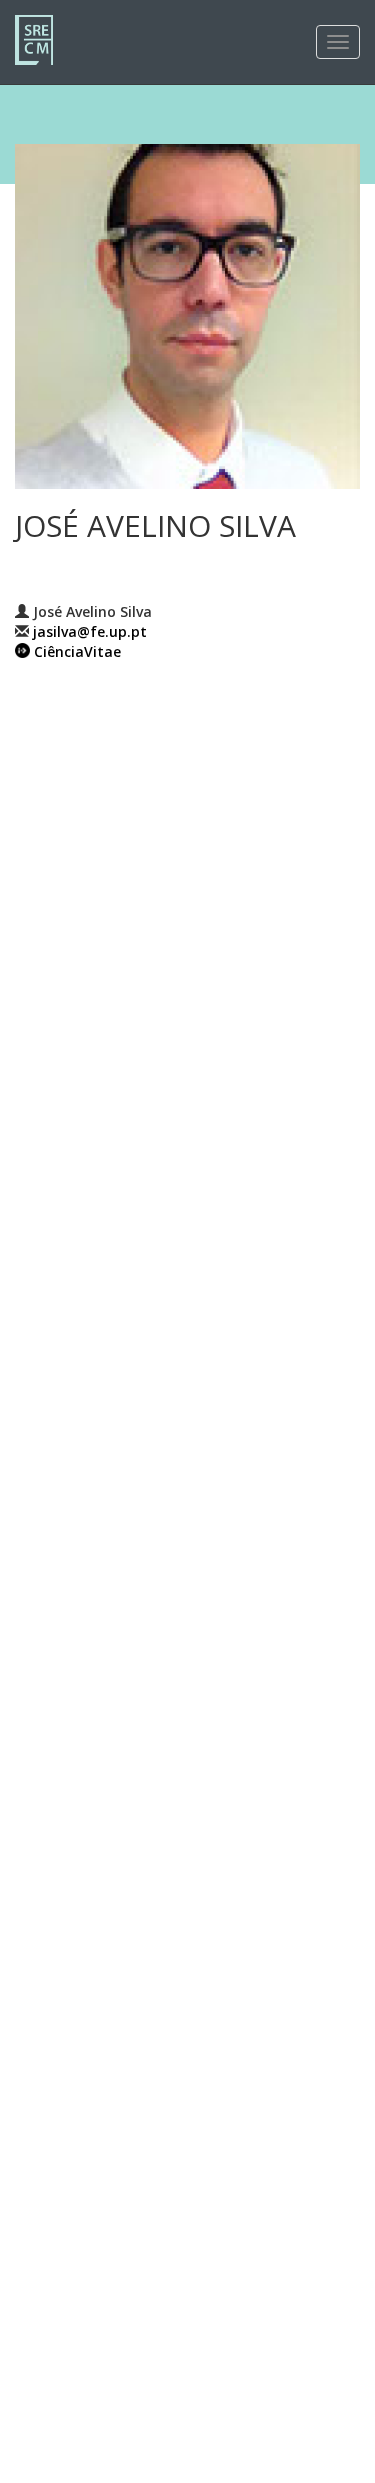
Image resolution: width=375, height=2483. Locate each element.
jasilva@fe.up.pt (90, 631)
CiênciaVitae (77, 651)
